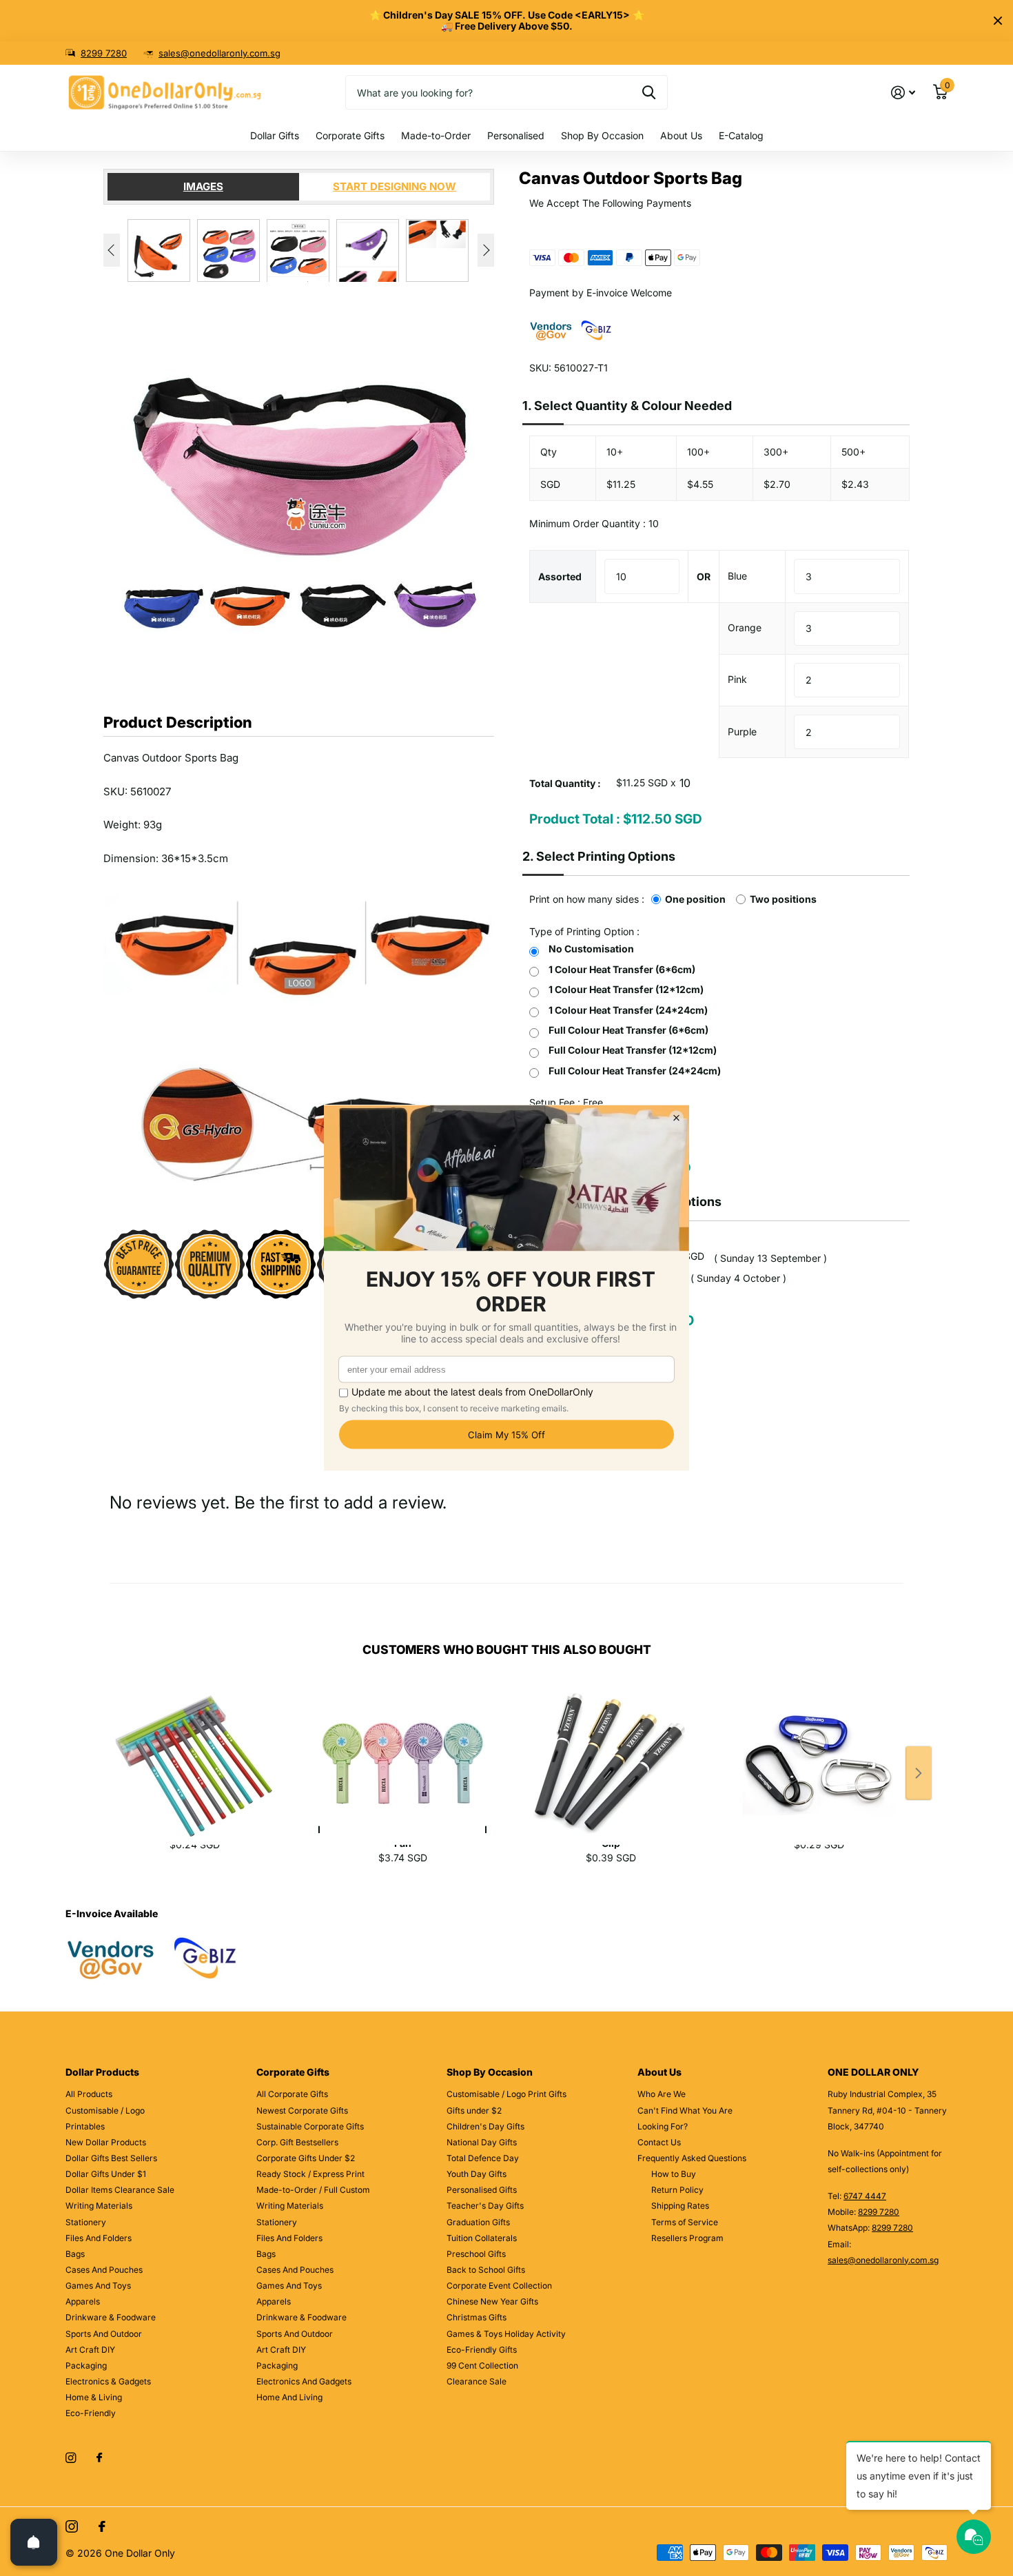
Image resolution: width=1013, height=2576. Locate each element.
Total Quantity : (565, 783)
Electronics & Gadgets (108, 2381)
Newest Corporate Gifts (302, 2110)
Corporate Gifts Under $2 (306, 2158)
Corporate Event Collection (499, 2286)
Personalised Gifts (482, 2190)
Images (203, 186)
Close (998, 21)
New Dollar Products (106, 2142)
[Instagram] (71, 2458)
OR (704, 576)
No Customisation (591, 949)
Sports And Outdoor (104, 2334)
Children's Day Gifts (485, 2126)
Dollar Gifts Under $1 (106, 2174)
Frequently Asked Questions (692, 2158)
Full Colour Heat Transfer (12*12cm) (633, 1050)
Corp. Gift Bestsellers (297, 2142)
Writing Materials (99, 2206)
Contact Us (659, 2142)
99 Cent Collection (482, 2365)
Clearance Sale (477, 2381)
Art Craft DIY (90, 2350)
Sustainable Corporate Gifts (310, 2126)
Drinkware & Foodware (111, 2317)
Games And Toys (98, 2286)
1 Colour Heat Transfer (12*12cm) (626, 989)
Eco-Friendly (91, 2413)
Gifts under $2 (474, 2110)
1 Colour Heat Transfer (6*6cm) (622, 969)
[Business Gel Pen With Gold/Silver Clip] (611, 1748)
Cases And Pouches (104, 2270)
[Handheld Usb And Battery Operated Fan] (402, 1748)
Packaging (86, 2365)
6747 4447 (865, 2196)
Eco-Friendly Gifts (482, 2350)
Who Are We (662, 2094)
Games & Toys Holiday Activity (506, 2334)
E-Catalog (741, 135)
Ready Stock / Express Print (310, 2174)
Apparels (83, 2301)
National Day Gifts (482, 2142)
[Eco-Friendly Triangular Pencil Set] (194, 1748)
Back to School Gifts (486, 2270)
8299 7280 (104, 53)
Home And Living (289, 2397)
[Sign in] (903, 93)
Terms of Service (685, 2222)
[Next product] (919, 1773)
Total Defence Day (483, 2158)
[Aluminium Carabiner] (819, 1748)
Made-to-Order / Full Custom (313, 2190)
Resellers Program (687, 2238)
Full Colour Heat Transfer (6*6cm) (628, 1030)
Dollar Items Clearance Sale (120, 2190)
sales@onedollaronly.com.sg (219, 53)
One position (695, 899)
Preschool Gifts (476, 2254)
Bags (75, 2254)
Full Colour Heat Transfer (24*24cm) (635, 1071)
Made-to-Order (436, 135)
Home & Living (94, 2397)
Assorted (560, 576)
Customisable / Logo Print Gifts (506, 2094)
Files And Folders (99, 2238)
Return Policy (677, 2190)
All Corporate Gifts (292, 2094)
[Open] (34, 2542)
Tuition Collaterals (482, 2238)
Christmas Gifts (477, 2317)
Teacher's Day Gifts (485, 2206)
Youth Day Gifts (477, 2174)
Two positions (783, 899)
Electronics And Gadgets (304, 2381)
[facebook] (99, 2458)
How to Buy (674, 2174)
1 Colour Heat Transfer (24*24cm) (628, 1010)
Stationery (86, 2222)
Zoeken (649, 92)
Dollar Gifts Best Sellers (111, 2158)
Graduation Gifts (478, 2222)
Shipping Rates (680, 2206)
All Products (89, 2094)
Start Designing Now (395, 186)
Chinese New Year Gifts (492, 2301)
